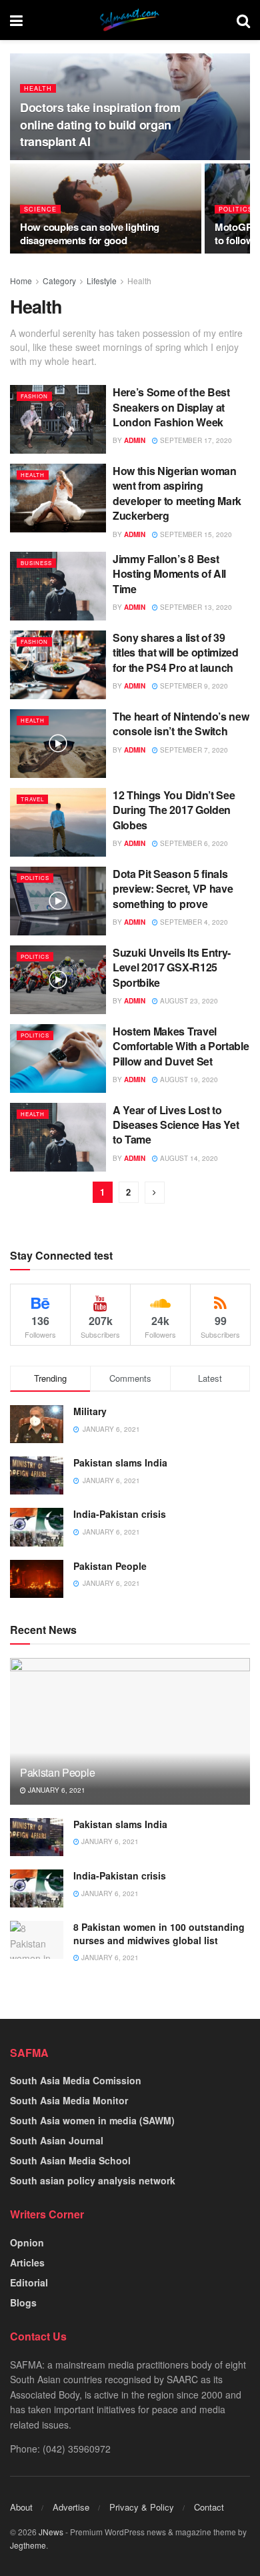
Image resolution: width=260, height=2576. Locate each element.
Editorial (29, 2282)
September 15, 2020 (195, 534)
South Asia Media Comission (76, 2080)
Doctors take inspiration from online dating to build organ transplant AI (100, 124)
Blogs (23, 2302)
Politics (236, 209)
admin (135, 440)
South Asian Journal (57, 2140)
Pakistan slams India (120, 1462)
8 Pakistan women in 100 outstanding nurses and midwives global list (159, 1934)
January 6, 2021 (56, 1790)
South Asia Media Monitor (69, 2100)
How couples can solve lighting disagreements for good (90, 234)
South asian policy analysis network (93, 2180)
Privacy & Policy (142, 2507)
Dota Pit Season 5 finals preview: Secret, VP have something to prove (173, 889)
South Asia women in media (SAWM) (92, 2120)
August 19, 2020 (188, 1080)
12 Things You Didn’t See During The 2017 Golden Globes (174, 810)
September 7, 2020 (193, 750)
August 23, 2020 (188, 1001)
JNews (51, 2532)
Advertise (71, 2507)
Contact (209, 2507)
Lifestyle (102, 281)
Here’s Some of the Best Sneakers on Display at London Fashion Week (171, 407)
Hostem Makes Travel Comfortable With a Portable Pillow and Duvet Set (181, 1046)
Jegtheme (28, 2545)
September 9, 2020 (193, 686)
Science (40, 209)
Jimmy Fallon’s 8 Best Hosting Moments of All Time (169, 574)
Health (38, 88)
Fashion (34, 396)
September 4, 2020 (193, 922)
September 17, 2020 (195, 440)
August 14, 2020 (188, 1158)
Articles (27, 2262)
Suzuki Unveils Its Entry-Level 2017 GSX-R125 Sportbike (172, 967)
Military (90, 1411)
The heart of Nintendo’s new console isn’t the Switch (181, 724)
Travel (32, 799)
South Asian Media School (70, 2160)
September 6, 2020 (193, 843)
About (21, 2507)
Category (59, 281)
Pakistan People (110, 1566)
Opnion (27, 2242)
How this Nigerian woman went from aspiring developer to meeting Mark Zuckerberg (177, 493)
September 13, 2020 (195, 607)
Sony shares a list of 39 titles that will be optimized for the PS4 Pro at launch (176, 653)
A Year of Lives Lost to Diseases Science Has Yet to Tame (176, 1125)
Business (36, 563)
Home (21, 281)
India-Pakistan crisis (120, 1514)
